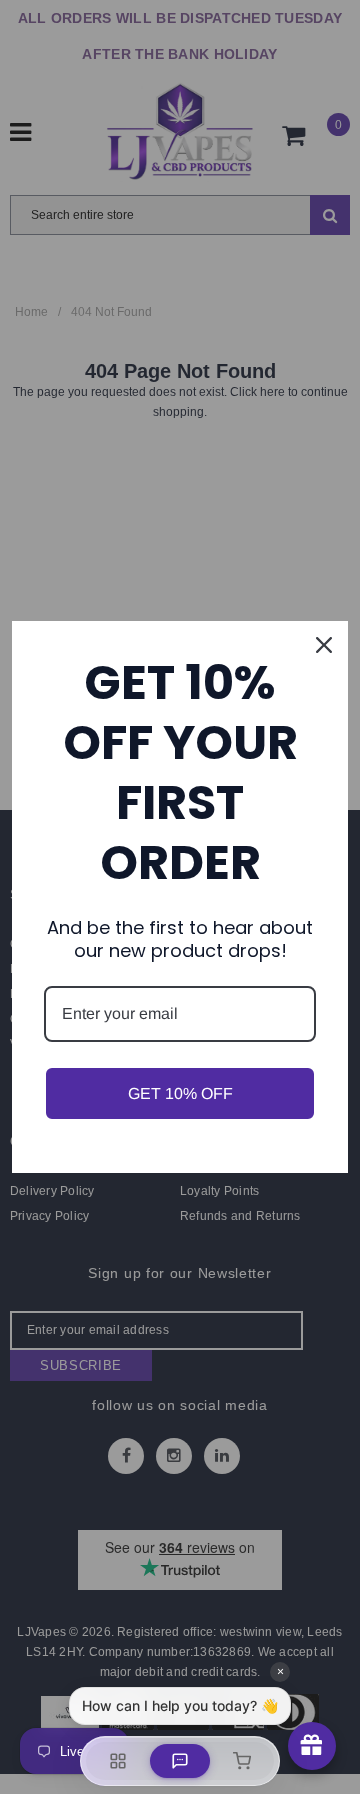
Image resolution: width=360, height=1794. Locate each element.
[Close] (324, 645)
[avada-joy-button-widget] (312, 1746)
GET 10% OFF (180, 1093)
